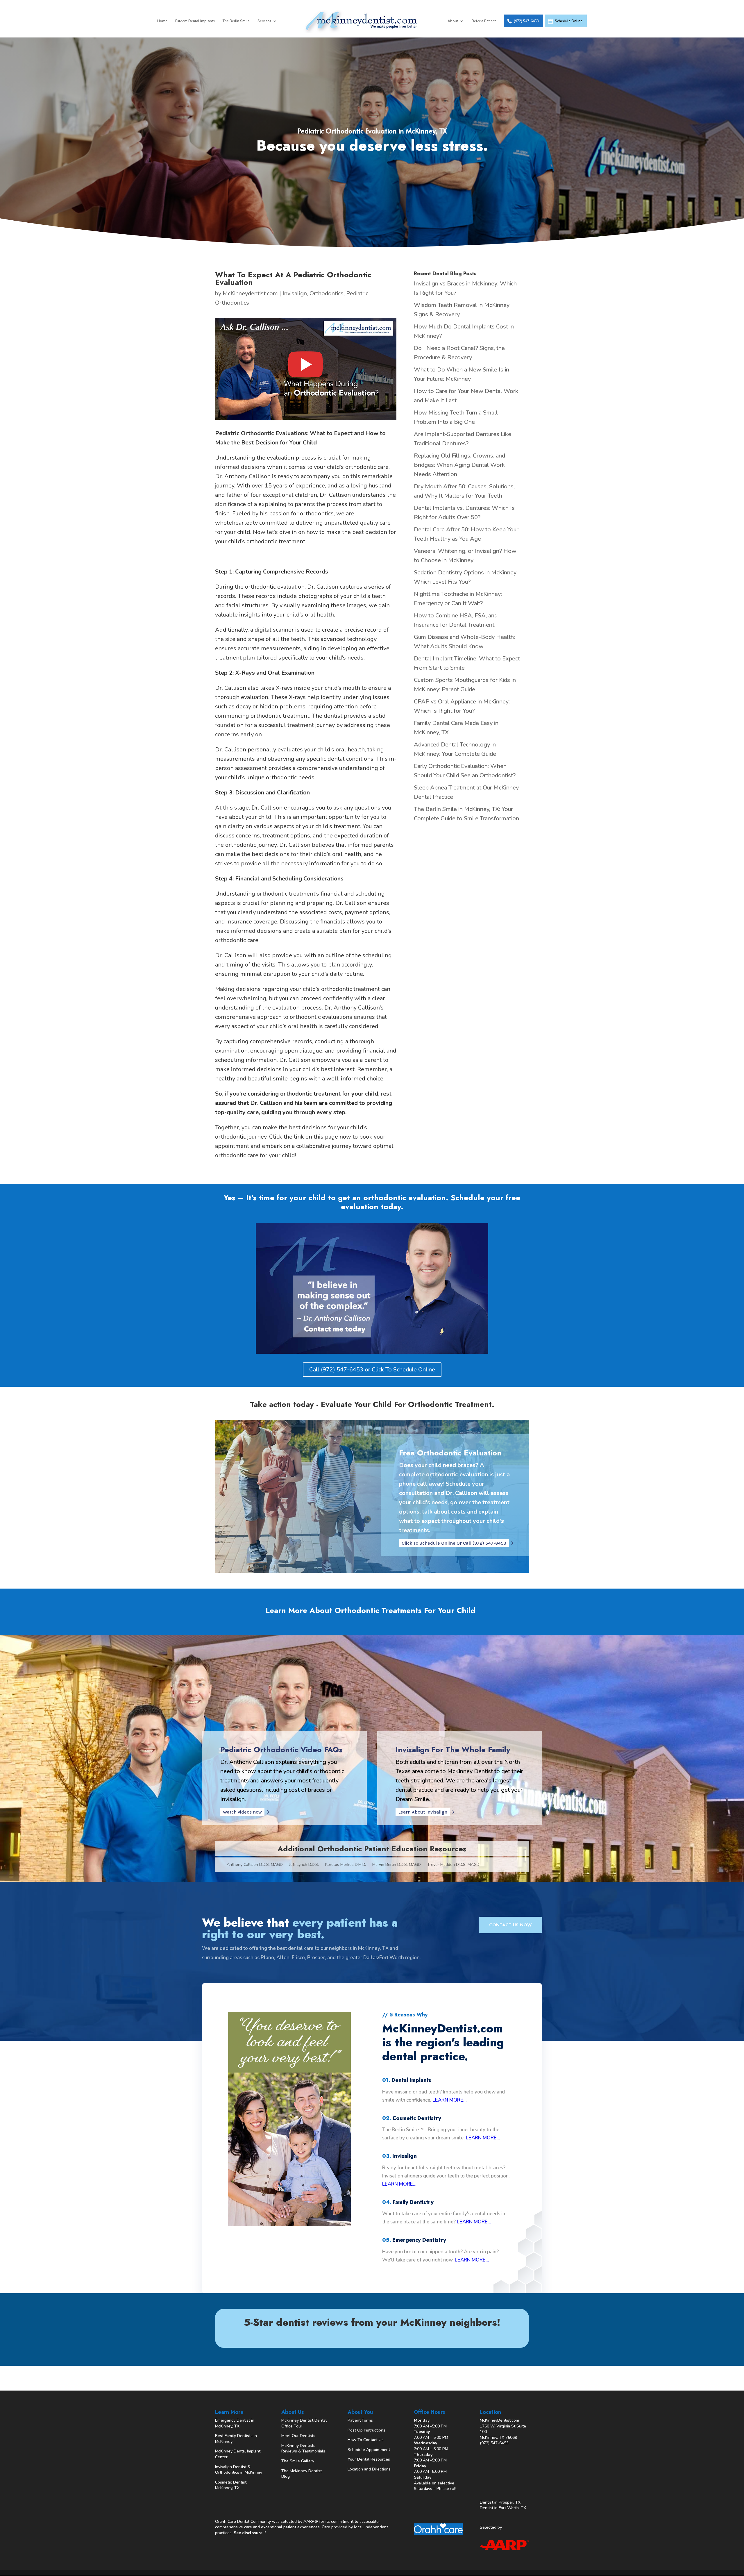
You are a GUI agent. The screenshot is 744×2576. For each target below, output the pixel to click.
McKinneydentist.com (250, 293)
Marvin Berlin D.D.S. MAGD (397, 1865)
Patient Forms (360, 2420)
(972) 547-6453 (526, 21)
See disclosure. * (250, 2533)
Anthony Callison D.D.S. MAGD (255, 1865)
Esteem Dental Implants (195, 21)
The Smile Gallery (298, 2461)
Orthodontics (327, 293)
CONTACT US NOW (510, 1925)
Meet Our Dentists (298, 2436)
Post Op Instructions (366, 2430)
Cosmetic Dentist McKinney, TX (231, 2485)
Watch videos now (242, 1812)
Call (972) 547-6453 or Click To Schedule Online (372, 1370)
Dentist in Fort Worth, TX (503, 2508)
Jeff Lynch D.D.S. (304, 1865)
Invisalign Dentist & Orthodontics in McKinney (239, 2470)
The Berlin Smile (236, 21)
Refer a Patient (484, 21)
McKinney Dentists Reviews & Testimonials (303, 2449)
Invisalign (295, 293)
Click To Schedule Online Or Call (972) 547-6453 (454, 1543)
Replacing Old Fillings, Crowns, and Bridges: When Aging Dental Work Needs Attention (459, 465)
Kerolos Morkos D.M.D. (346, 1865)
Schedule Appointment (369, 2450)
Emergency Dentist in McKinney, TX (235, 2423)
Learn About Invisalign (423, 1812)
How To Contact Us (366, 2440)
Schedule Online (569, 21)
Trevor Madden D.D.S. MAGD (453, 1865)
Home (162, 21)
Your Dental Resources (369, 2459)
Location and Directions (369, 2469)
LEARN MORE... (450, 2100)
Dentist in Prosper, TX (500, 2502)
